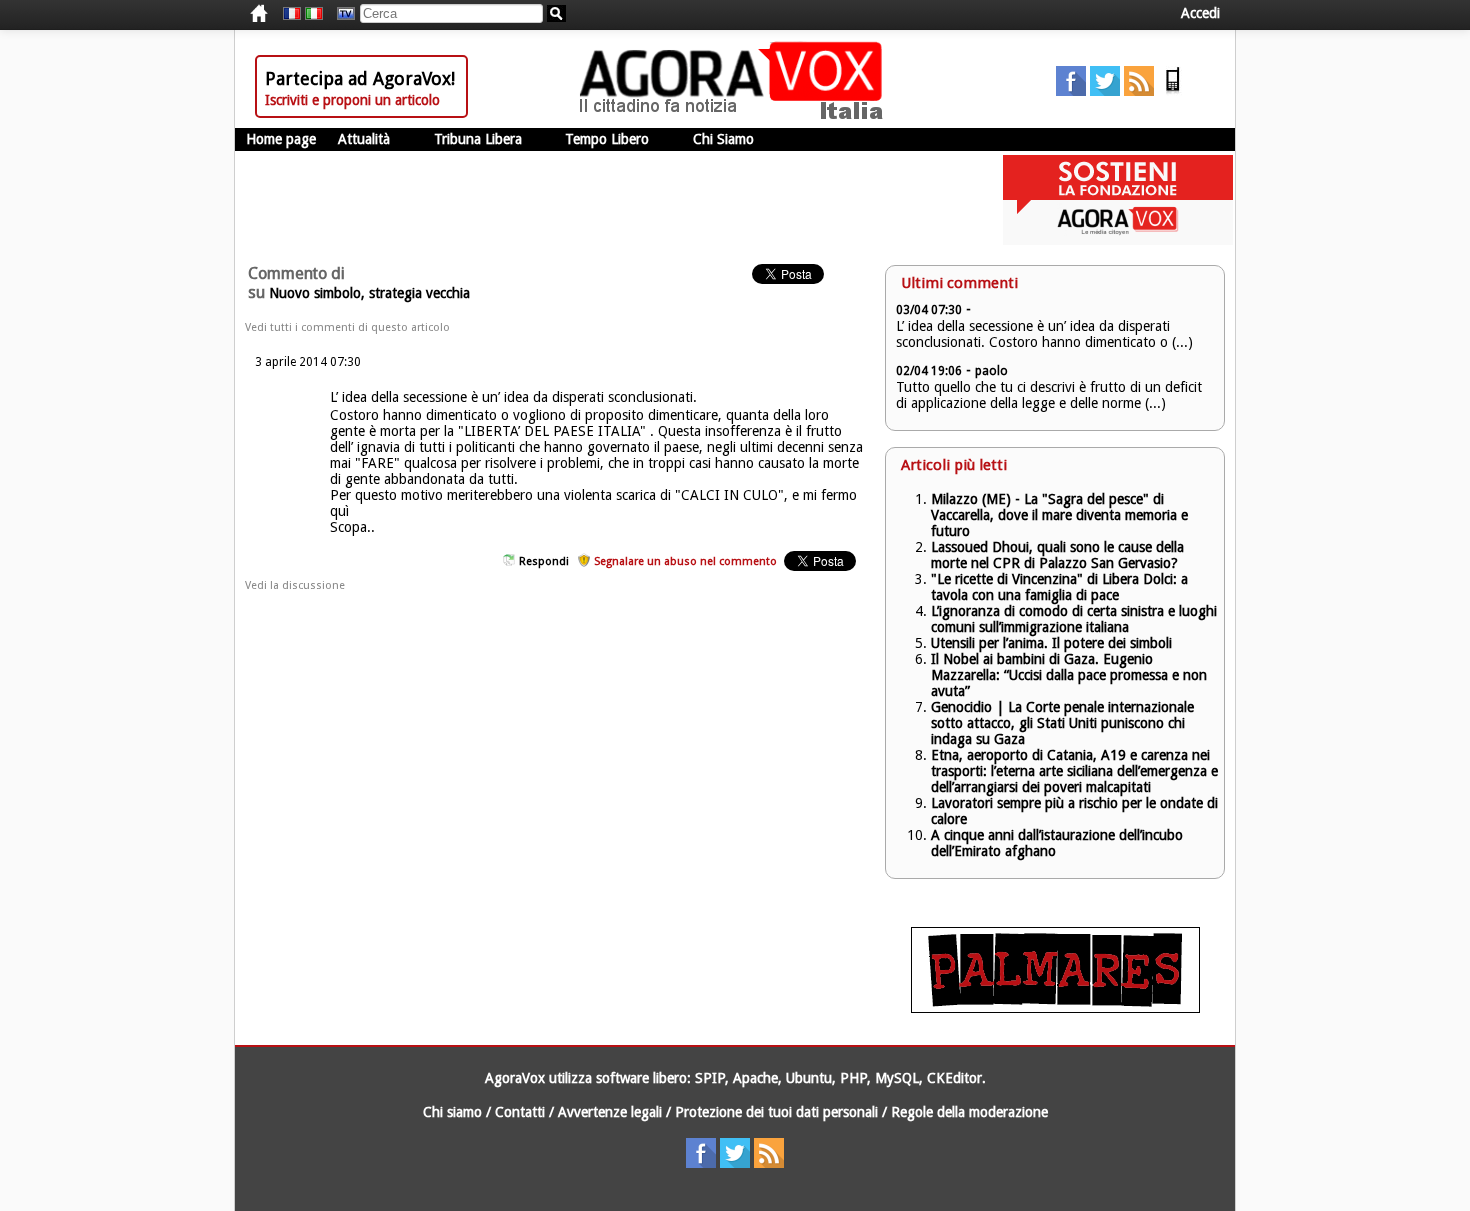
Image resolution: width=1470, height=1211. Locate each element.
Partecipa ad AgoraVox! (360, 78)
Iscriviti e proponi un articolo (352, 100)
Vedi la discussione (295, 585)
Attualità (364, 139)
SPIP (710, 1078)
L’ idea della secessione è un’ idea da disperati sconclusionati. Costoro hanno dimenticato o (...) (1044, 334)
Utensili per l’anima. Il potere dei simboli (1051, 643)
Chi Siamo (723, 139)
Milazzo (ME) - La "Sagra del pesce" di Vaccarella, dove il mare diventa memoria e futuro (1059, 515)
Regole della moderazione (969, 1112)
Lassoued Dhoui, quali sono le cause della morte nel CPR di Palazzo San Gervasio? (1057, 555)
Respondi (544, 561)
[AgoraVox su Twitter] (1105, 91)
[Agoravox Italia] (314, 14)
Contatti (520, 1112)
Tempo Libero (607, 139)
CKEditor (954, 1078)
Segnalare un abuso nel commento (685, 561)
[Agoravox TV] (341, 14)
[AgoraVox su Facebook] (1071, 91)
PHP (853, 1078)
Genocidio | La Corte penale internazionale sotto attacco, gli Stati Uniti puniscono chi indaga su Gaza (1062, 723)
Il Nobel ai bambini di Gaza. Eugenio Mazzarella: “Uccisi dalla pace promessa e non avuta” (1069, 675)
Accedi (1200, 13)
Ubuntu (809, 1078)
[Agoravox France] (292, 14)
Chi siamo (452, 1112)
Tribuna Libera (478, 139)
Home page (281, 139)
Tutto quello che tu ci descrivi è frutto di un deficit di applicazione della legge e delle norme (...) (1049, 395)
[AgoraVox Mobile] (1173, 91)
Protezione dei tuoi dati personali (776, 1112)
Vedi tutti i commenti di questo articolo (347, 327)
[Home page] (736, 115)
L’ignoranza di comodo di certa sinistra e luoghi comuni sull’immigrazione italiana (1074, 619)
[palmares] (1055, 1008)
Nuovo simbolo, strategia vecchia (369, 293)
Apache (755, 1078)
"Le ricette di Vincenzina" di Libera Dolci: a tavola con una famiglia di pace (1059, 587)
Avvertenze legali (610, 1112)
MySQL (897, 1078)
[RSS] (1139, 91)
